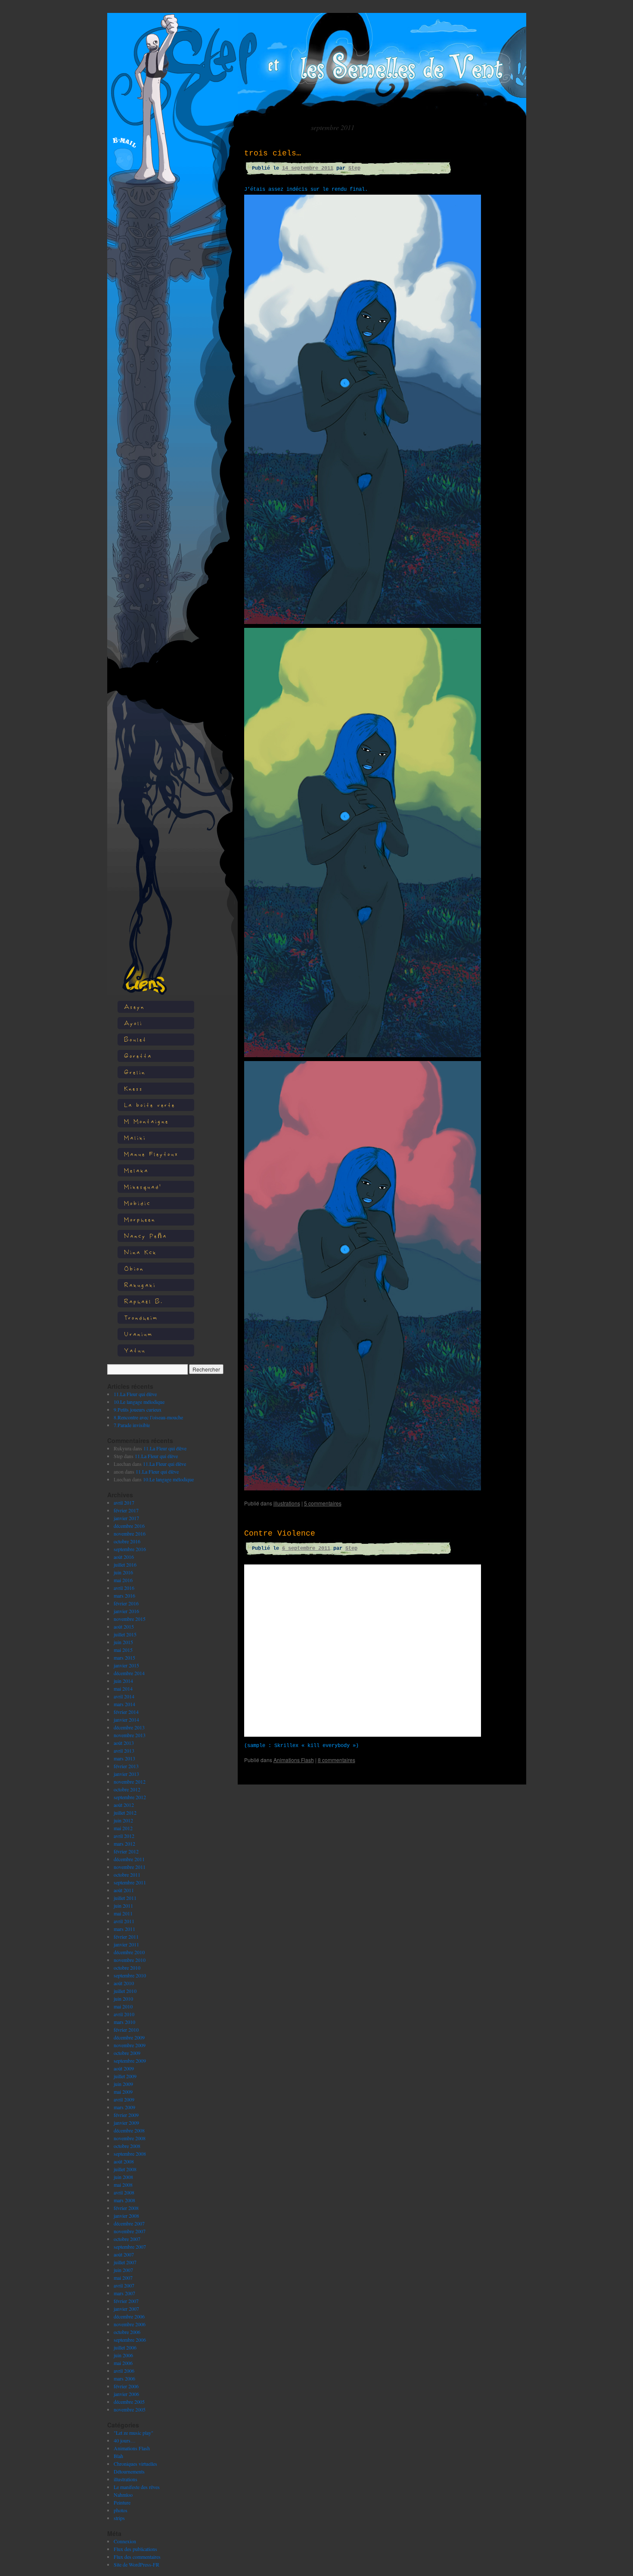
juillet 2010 (125, 1991)
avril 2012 (124, 1836)
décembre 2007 (129, 2223)
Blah (118, 2456)
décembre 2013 (129, 1727)
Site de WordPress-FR (137, 2564)
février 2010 (126, 2030)
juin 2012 (123, 1820)
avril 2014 (124, 1696)
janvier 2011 (126, 1944)
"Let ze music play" (133, 2433)
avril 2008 (124, 2192)
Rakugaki (140, 1285)
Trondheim (141, 1317)
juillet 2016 (125, 1564)
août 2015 (124, 1626)
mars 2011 (124, 1929)
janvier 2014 (126, 1719)
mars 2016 (124, 1595)
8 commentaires (337, 1760)
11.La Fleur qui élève (135, 1394)
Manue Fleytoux (151, 1154)
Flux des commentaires (137, 2557)
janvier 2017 (126, 1518)
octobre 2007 (127, 2239)
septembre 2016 (130, 1549)
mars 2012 (124, 1844)
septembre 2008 (130, 2154)
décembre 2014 (129, 1673)
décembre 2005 (129, 2402)
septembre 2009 (130, 2061)
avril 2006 (124, 2371)
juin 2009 (123, 2084)
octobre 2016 (127, 1541)
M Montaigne (146, 1121)
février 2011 (126, 1937)
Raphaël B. (144, 1301)
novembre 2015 (130, 1619)
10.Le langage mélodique (139, 1402)
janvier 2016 (126, 1611)
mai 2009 (123, 2092)
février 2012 (126, 1851)
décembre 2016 (129, 1526)
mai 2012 (123, 1828)
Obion (134, 1268)
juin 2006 (123, 2355)
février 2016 (126, 1603)
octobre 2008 (127, 2146)
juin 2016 (123, 1572)
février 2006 (126, 2386)
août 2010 (124, 1983)
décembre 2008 (129, 2130)
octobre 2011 (127, 1875)
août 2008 (124, 2161)
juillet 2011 (125, 1898)
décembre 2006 (129, 2316)
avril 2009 (124, 2099)
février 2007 (126, 2301)
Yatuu (135, 1350)
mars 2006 (124, 2378)
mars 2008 (124, 2200)
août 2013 (124, 1743)
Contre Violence (280, 1533)
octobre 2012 (127, 1789)
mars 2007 (124, 2293)
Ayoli (133, 1023)
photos (121, 2510)
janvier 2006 (126, 2394)
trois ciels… (273, 153)
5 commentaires (323, 1503)
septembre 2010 (130, 1975)
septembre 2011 (130, 1882)
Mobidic (137, 1203)
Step (354, 168)
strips (119, 2518)
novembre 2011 (130, 1867)
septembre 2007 (130, 2247)
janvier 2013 (126, 1774)
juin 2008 (123, 2177)
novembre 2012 (130, 1781)
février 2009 (126, 2115)
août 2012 (124, 1805)
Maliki (135, 1137)
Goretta (138, 1056)
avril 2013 (124, 1750)
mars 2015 (124, 1657)
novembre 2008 (130, 2138)
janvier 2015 (126, 1665)
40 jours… (125, 2440)
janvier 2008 (126, 2216)
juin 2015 (123, 1642)
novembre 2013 (130, 1735)
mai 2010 (123, 2006)
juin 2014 (123, 1681)
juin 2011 (123, 1906)
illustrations (126, 2479)
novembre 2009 (130, 2045)
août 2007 (124, 2254)
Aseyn (134, 1007)
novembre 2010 (130, 1960)
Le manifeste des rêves (137, 2487)
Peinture (122, 2502)
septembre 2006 (130, 2340)
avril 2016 (124, 1588)
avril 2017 (124, 1502)
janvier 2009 (126, 2123)
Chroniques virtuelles (135, 2464)
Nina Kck (140, 1252)
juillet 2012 (125, 1813)
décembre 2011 (129, 1859)
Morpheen (140, 1219)
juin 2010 (123, 1999)
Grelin (135, 1072)
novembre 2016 (130, 1533)
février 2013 (126, 1766)
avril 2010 (124, 2014)
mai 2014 (123, 1688)
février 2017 (126, 1510)
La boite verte (150, 1105)
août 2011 (124, 1890)
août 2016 (124, 1557)
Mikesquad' (143, 1187)
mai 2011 (123, 1913)
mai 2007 (123, 2278)
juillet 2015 (125, 1634)
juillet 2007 (125, 2262)
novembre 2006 (130, 2324)
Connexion (125, 2541)
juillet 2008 (125, 2169)
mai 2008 (123, 2185)
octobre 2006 (127, 2332)
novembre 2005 (130, 2409)
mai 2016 (123, 1580)
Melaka (136, 1170)
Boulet (135, 1039)
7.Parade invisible (132, 1425)
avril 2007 (124, 2285)
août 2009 (124, 2068)
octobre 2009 (127, 2053)
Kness (133, 1088)
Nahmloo (123, 2495)
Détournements (129, 2471)
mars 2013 (124, 1758)
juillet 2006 (125, 2347)
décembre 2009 (129, 2037)
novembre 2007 (130, 2231)
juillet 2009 (125, 2076)
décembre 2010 (129, 1952)
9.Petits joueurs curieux (138, 1409)
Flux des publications (135, 2549)
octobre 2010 (127, 1968)
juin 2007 (123, 2270)
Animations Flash (132, 2448)
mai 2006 (123, 2363)
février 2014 (126, 1712)
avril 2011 (124, 1921)
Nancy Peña (146, 1236)
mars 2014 (124, 1704)
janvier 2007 (126, 2309)
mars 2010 (124, 2022)
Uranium (138, 1334)
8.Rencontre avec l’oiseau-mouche (148, 1417)
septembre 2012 (130, 1797)
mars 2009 (124, 2107)
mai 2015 (123, 1650)
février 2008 (126, 2208)
